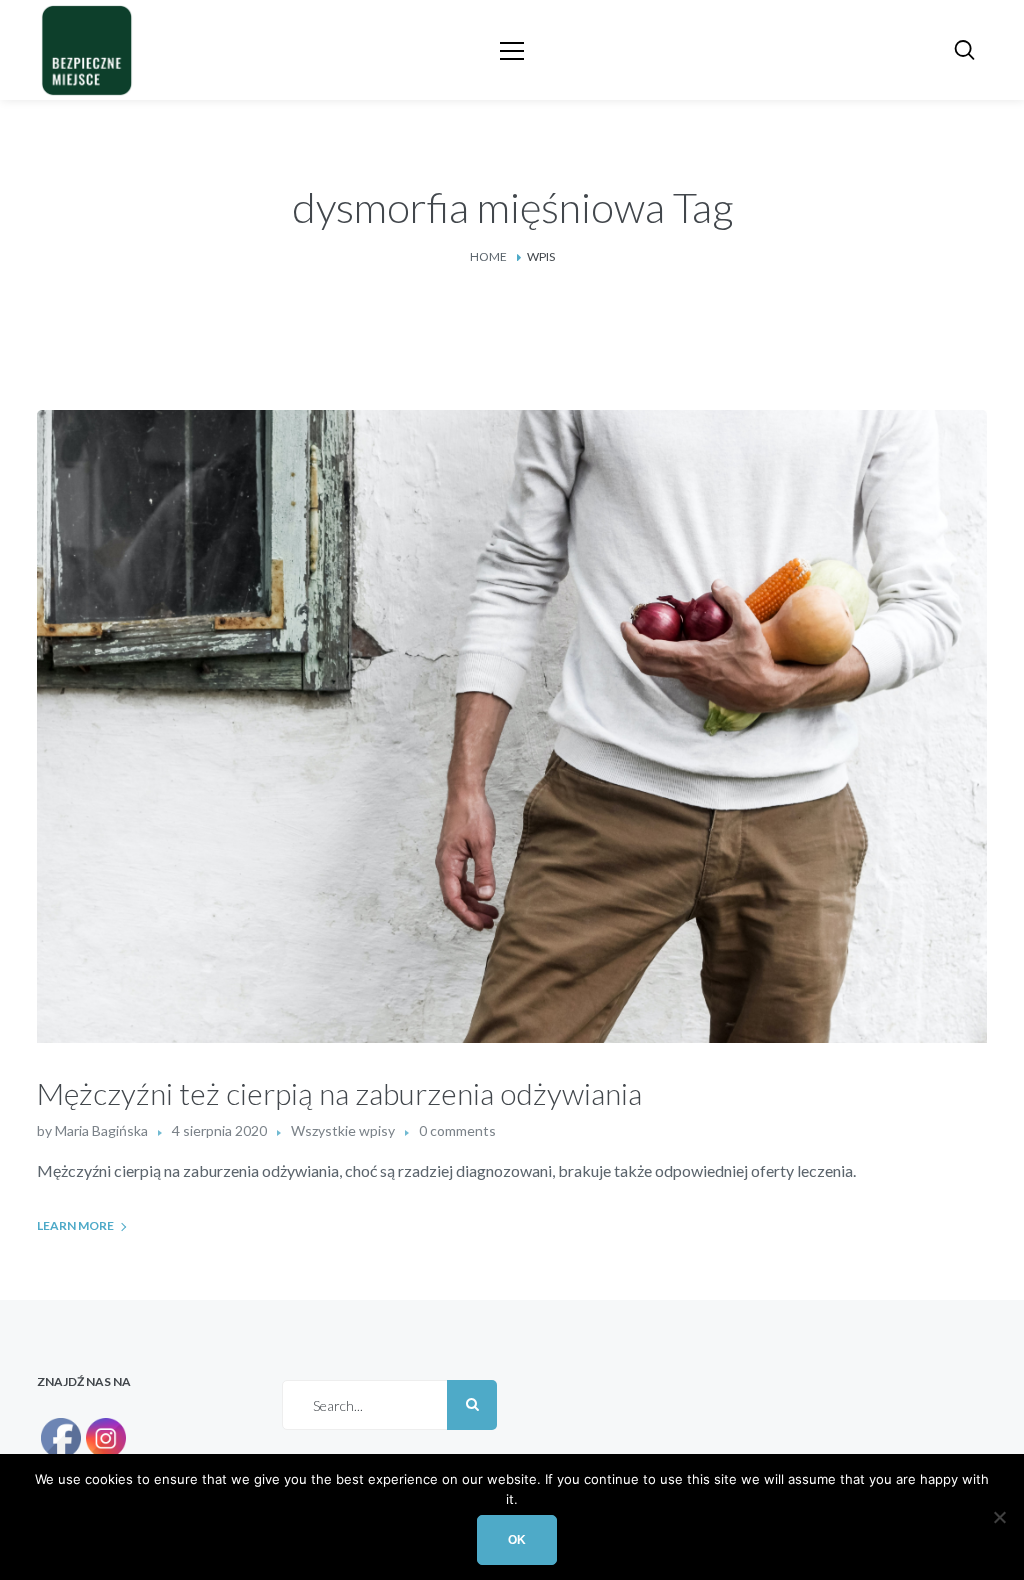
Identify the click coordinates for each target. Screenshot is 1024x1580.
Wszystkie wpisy (343, 1130)
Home (488, 256)
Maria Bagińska (101, 1130)
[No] (999, 1517)
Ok (517, 1540)
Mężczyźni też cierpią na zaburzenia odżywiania (339, 1093)
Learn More (75, 1225)
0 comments (457, 1130)
